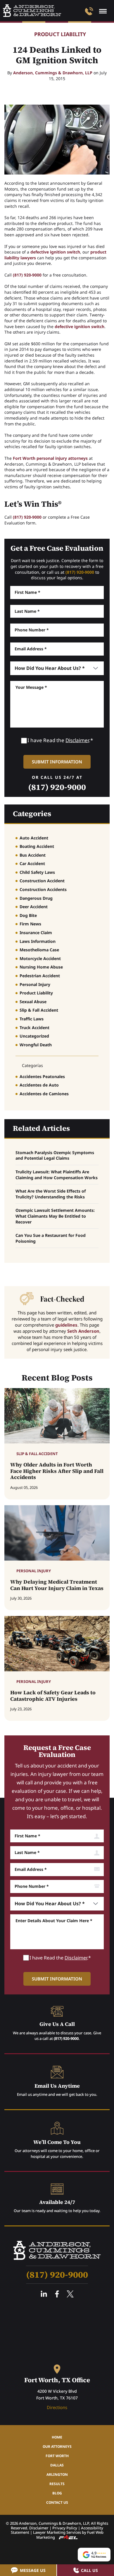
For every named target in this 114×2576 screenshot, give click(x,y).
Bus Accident (33, 855)
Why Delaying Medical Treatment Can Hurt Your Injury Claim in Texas (57, 1585)
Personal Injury (35, 984)
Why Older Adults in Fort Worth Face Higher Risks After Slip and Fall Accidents (57, 1471)
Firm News (30, 924)
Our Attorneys (57, 2446)
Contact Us (57, 2502)
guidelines (66, 1325)
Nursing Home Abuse (41, 967)
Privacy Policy (65, 2528)
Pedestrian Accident (40, 976)
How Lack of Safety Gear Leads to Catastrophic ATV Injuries (53, 1696)
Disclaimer (77, 740)
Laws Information (38, 941)
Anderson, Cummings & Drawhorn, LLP (53, 73)
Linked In (44, 2294)
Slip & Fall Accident (39, 1010)
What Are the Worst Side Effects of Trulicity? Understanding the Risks (51, 1194)
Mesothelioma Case (39, 950)
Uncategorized (34, 1036)
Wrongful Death (36, 1045)
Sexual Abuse (33, 1002)
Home (57, 2437)
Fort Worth (57, 2456)
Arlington (57, 2474)
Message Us (33, 2570)
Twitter (70, 2294)
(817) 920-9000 (27, 275)
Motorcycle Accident (40, 958)
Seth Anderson (83, 1331)
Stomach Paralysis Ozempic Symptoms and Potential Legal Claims (55, 1155)
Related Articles (41, 1128)
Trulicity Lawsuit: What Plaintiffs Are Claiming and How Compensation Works (57, 1175)
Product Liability (60, 34)
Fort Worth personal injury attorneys (50, 458)
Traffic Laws (32, 1019)
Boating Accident (37, 846)
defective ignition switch (55, 252)
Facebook (57, 2294)
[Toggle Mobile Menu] (103, 11)
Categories (32, 814)
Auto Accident (34, 838)
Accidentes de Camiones (44, 1094)
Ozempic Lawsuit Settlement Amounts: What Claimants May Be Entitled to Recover (55, 1216)
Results (57, 2484)
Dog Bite (28, 915)
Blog (57, 2493)
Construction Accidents (43, 889)
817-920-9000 (89, 11)
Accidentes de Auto (39, 1085)
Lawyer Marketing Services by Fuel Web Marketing (68, 2535)
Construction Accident (42, 881)
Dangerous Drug (36, 898)
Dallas (57, 2465)
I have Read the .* (60, 740)
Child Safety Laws (37, 872)
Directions (57, 2407)
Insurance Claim (36, 933)
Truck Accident (34, 1028)
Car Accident (32, 863)
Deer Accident (34, 907)
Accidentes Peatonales (42, 1076)
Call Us (89, 2570)
